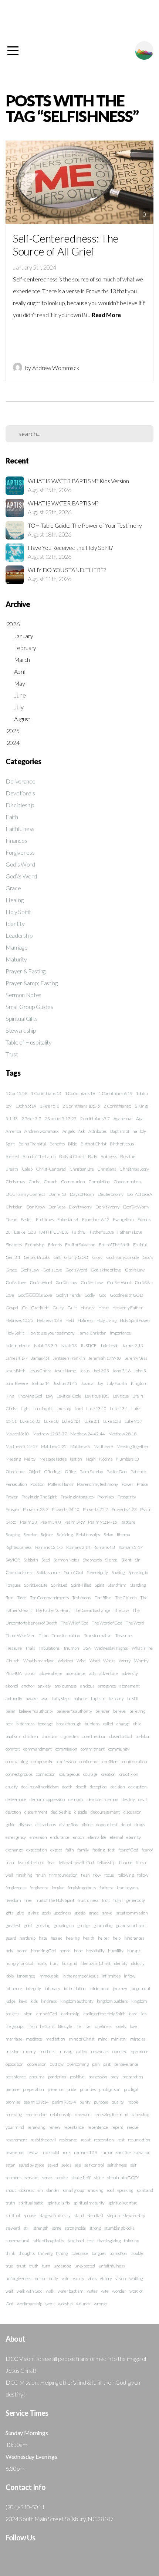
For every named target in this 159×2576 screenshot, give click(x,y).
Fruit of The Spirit (114, 1245)
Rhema (123, 1535)
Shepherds (92, 1560)
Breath (12, 1169)
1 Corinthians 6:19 (115, 1093)
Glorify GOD (76, 1257)
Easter (26, 1219)
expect (56, 1850)
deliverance (16, 1799)
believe (119, 1711)
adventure (109, 1673)
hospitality (95, 1951)
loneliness (103, 2026)
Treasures (124, 1635)
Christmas (15, 1182)
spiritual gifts (59, 2203)
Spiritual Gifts (21, 1018)
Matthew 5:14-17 (21, 1446)
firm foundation (63, 1875)
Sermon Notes (23, 995)
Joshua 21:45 (65, 1383)
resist (86, 2140)
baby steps (61, 1698)
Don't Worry (80, 1207)
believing (137, 1711)
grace (94, 1913)
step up (113, 2215)
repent (117, 2127)
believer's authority (36, 1711)
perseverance (126, 2064)
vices (92, 2278)
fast (111, 1850)
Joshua (87, 1383)
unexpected (85, 2266)
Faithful (79, 1232)
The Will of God (74, 1623)
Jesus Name (65, 1371)
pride (72, 2089)
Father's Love (102, 1232)
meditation (55, 2039)
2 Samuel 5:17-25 (60, 1119)
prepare (13, 2089)
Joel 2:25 (101, 1371)
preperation (33, 2089)
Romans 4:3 (104, 1547)
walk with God (29, 2291)
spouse (30, 2215)
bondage (45, 1724)
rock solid (51, 2152)
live (87, 2026)
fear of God (128, 1850)
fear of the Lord (31, 1862)
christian (50, 1736)
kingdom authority (77, 2001)
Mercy (30, 1459)
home (22, 1951)
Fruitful (140, 1245)
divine (87, 1825)
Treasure (13, 1648)
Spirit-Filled (81, 1585)
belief (10, 1711)
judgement (140, 1988)
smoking (95, 2190)
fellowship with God (76, 1862)
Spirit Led (59, 1585)
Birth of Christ (93, 1144)
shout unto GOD (123, 2178)
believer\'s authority (74, 1711)
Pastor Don (117, 1472)
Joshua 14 (40, 1383)
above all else (51, 1673)
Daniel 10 (57, 1194)
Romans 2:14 (78, 1547)
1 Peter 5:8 (49, 1106)
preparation (133, 2077)
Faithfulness (20, 829)
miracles (138, 2039)
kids (34, 2001)
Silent (126, 1560)
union (40, 2278)
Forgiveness (20, 852)
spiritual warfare (123, 2203)
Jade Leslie (109, 1345)
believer (102, 1711)
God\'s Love (16, 1282)
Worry (125, 1661)
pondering (57, 2077)
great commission (132, 1913)
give (20, 1913)
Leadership (19, 935)
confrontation (135, 1762)
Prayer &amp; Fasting (32, 983)
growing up (64, 1925)
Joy (100, 1383)
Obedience (15, 1472)
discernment (36, 1812)
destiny (128, 1799)
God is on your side (123, 1257)
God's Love (52, 1270)
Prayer (12, 1497)
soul (110, 2190)
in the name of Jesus (80, 1976)
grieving (43, 1925)
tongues (99, 2253)
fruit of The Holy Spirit (55, 1900)
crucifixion (129, 1774)
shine (99, 2178)
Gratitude (40, 1308)
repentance (74, 2127)
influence (14, 1988)
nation (82, 2051)
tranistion (118, 2253)
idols (9, 1976)
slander (53, 2190)
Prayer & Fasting (26, 971)
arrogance (107, 1686)
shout (11, 2190)
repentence (98, 2127)
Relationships (88, 1535)
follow (143, 1875)
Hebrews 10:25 (19, 1320)
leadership (70, 2014)
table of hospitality (48, 2241)
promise (13, 2102)
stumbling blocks (119, 2228)
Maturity (16, 959)
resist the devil (43, 2140)
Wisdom (65, 1661)
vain (66, 2278)
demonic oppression (47, 1799)
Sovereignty (97, 1572)
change (123, 1724)
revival (33, 2152)
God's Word (20, 864)
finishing (24, 1875)
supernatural (17, 2241)
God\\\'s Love (92, 1282)
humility (116, 1951)
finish (40, 1875)
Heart (104, 1308)
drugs (140, 1825)
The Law (121, 1610)
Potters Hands (61, 1484)
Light (25, 1409)
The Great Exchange (92, 1610)
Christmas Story (134, 1169)
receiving (14, 2115)
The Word (135, 1623)
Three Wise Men (21, 1635)
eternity (133, 1837)
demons (95, 1799)
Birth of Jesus (122, 1144)
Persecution (16, 1484)
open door (140, 2051)
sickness (26, 2190)
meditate (34, 2039)
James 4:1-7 (16, 1358)
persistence (16, 2077)
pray (115, 2077)
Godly (90, 1295)
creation (109, 1774)
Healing (15, 900)
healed (57, 1938)
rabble (133, 2102)
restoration (104, 2140)
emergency (16, 1837)
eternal (117, 1837)
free (28, 1900)
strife (57, 2228)
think (10, 2253)
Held (70, 1320)
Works (109, 1661)
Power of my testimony (97, 1484)
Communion (73, 1182)
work (50, 2304)
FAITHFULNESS (54, 1232)
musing (65, 2051)
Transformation (66, 1635)
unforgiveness (18, 2278)
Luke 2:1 (92, 1421)
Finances (16, 840)
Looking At (43, 1409)
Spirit (99, 1585)
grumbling (103, 1925)
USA (87, 1648)
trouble (137, 2253)
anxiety (44, 1686)
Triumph (71, 1648)
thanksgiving (109, 2241)
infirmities (111, 1976)
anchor (28, 1686)
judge (10, 2001)
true (9, 2266)
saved (53, 2165)
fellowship (106, 1862)
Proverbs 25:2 (95, 1509)
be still (133, 1698)
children (31, 1736)
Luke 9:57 (133, 1421)
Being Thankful (32, 1144)
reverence (15, 2152)
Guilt (72, 1308)
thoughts (26, 2253)
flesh (85, 1875)
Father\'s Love (130, 1232)
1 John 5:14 (26, 1106)
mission (13, 2051)
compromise (42, 1762)
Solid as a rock (48, 1572)
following (126, 1875)
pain (96, 2064)
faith (70, 1850)
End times (45, 1219)
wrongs (101, 2304)
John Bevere (17, 1383)
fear (51, 1862)
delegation (138, 1787)
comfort (13, 1749)
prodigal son (110, 2089)
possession (98, 2077)
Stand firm (117, 1585)
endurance (60, 1837)
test (91, 2241)
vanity (78, 2278)
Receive (30, 1535)
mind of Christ (82, 2039)
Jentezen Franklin (69, 1358)
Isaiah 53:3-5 (46, 1345)
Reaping (13, 1535)
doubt (126, 1825)
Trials (30, 1648)
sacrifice (123, 2152)
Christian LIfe (82, 1169)
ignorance (26, 1976)
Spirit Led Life (36, 1585)
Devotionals (20, 793)
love (133, 2026)
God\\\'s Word (119, 1282)
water (92, 2291)
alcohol (12, 1686)
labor (27, 2014)
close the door (94, 1736)
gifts (9, 1913)
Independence (18, 1345)
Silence (111, 1560)
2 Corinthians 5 (117, 1106)
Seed (46, 1560)
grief (28, 1925)
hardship (27, 1938)
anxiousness (66, 1686)
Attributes (97, 1131)
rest (121, 2140)
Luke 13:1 (119, 1409)
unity (53, 2278)
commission (66, 1749)
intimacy (53, 1988)
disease (25, 1825)
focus (109, 1875)
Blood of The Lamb (39, 1156)
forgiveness (16, 1888)
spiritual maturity (89, 2203)
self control (94, 2165)
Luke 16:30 (30, 1421)
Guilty (58, 1308)
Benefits (57, 1144)
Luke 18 (51, 1421)
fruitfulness (88, 1900)
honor (65, 1951)
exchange (14, 1850)
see (78, 2165)
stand (79, 2215)
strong (95, 2228)
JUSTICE (88, 1345)
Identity (15, 923)
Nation (76, 1459)
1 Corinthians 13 (46, 1093)
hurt (54, 1963)
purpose (101, 2102)
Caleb (27, 1169)
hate (43, 1938)
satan (10, 2165)
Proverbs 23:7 (35, 1509)
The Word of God (107, 1623)
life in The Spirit (41, 2026)
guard (11, 1938)
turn (46, 2266)
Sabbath (31, 1560)
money (29, 2051)
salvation (142, 2152)
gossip (80, 1913)
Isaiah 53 (69, 1345)
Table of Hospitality (29, 1042)
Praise (142, 1484)
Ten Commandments (49, 1598)
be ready (116, 1698)
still (26, 2228)
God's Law (30, 1270)
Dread (11, 1219)
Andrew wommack (42, 1131)
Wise (81, 1661)
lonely (121, 2026)
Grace (13, 888)
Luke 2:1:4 (71, 1421)
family (83, 1850)
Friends (55, 1245)
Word (95, 1661)
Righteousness (18, 1547)
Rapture (128, 1522)
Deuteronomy (111, 1194)
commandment (37, 1749)
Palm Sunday (91, 1472)
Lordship (63, 1409)
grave (107, 1913)
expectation (36, 1850)
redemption (36, 2115)
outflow (57, 2064)
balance (80, 1698)
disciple (81, 1812)
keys (23, 2001)
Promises (106, 1497)
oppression (37, 2064)
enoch (79, 1837)
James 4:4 (40, 1358)
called (108, 1724)
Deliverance (20, 781)
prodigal (131, 2089)
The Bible (103, 1598)
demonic (76, 1799)
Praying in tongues (77, 1497)
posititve (77, 2077)
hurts (41, 1963)
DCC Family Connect (25, 1194)
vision (121, 2278)
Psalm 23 (28, 1522)
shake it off (81, 2178)
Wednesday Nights (111, 1648)
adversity (130, 1673)
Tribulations (49, 1648)
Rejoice (47, 1535)
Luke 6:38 (112, 1421)
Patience (138, 1472)
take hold (76, 2241)
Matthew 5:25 (54, 1446)
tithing (62, 2253)
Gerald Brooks (37, 1257)
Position (37, 1484)
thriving (45, 2253)
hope (78, 1951)
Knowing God (30, 1396)
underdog (62, 2266)
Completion (99, 1182)
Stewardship (21, 1030)
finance (126, 1862)
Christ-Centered (51, 1169)
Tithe (43, 1635)
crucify (12, 1787)
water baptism (70, 2291)
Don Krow (35, 1207)
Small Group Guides (29, 1007)
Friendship (35, 1245)
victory (106, 2278)
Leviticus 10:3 (97, 1396)
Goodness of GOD (126, 1295)
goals (46, 1913)
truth (34, 2266)
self (133, 2165)
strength (41, 2228)
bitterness (25, 1724)
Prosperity (127, 1497)
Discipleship (20, 805)
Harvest (88, 1308)
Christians (107, 1169)
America (13, 1131)
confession (67, 1762)
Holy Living (106, 1320)
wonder (119, 2291)
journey (120, 1988)
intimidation (75, 1988)
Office (70, 1472)
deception (98, 1787)
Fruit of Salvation (80, 1245)
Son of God (74, 1572)
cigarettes (69, 1736)
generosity (136, 1900)
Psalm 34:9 (75, 1522)
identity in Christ (95, 1963)
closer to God (121, 1736)
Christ (34, 1182)
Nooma (106, 1459)
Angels (69, 1131)
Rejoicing (65, 1535)
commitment (93, 1749)
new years (100, 2051)
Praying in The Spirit (39, 1497)
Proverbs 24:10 (66, 1509)
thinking (131, 2241)
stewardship (134, 2215)
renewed (83, 2115)
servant (32, 2178)
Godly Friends (68, 1295)
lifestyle (65, 2026)
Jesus (85, 1371)
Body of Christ (72, 1156)
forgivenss (39, 1888)
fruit (106, 1900)
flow (97, 1875)
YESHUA (14, 1673)
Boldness (109, 1156)
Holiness (85, 1320)
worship (65, 2304)
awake (32, 1698)
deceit (81, 1787)
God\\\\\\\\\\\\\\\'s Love (35, 1295)
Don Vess (57, 1207)
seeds (66, 2165)
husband (70, 1963)
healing (72, 1938)
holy (9, 1951)
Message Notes (53, 1459)
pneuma (37, 2077)
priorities (88, 2089)
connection (46, 1774)
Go (25, 1308)
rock (67, 2152)
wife (105, 2291)
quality (118, 2102)
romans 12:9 (85, 2152)
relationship (60, 2115)
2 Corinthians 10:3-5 (81, 1106)
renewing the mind (111, 2115)
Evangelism (123, 1219)
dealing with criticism (40, 1787)
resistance (68, 2140)
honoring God (43, 1951)
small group (73, 2190)
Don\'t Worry (107, 1207)
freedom (13, 1900)
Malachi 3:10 (17, 1434)
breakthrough (69, 1724)
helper (104, 1938)
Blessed (12, 1156)
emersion (38, 1837)
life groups (15, 2026)
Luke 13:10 (96, 1409)
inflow (129, 1976)
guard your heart (131, 1925)
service (62, 2178)
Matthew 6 (80, 1446)
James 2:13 (133, 1345)
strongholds (75, 2228)
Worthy (141, 1661)
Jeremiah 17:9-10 (105, 1358)
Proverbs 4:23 (124, 1509)
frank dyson (127, 1888)
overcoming (78, 2064)
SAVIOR (13, 1560)
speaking (125, 2190)
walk (50, 2291)
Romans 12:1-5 (49, 1547)
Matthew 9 (103, 1446)
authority (14, 1698)
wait (9, 2291)
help (117, 1938)
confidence (89, 1762)
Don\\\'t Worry (136, 1207)
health (89, 1938)
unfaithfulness (112, 2266)
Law (50, 1396)
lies (143, 2014)
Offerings (53, 1472)
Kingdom (139, 1383)
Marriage (16, 947)
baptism (98, 1698)
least (133, 2014)
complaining (16, 1762)
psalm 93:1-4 (64, 2102)
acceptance (76, 1673)
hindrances (134, 1938)
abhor (31, 1673)
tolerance (80, 2253)
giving (33, 1913)
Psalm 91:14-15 (103, 1522)
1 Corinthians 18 (80, 1093)
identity (121, 1963)
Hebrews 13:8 (50, 1320)
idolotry (138, 1963)
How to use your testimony (51, 1333)
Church (51, 1182)
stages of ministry (55, 2215)
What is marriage (39, 1661)
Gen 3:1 (13, 1257)
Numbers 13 (128, 1459)
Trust (12, 1054)
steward (13, 2228)
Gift (57, 1257)
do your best (107, 1825)
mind (103, 2039)
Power (127, 1484)
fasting (99, 1850)
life (78, 2026)
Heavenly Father (127, 1308)
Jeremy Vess (136, 1358)
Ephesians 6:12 (96, 1219)
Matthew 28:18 (122, 1434)
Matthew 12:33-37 (50, 1434)
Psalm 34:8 (50, 1522)
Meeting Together (132, 1446)
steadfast (96, 2215)
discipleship (61, 1812)
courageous (70, 1774)
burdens (92, 1724)
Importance (120, 1333)
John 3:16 (121, 1371)
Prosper (13, 1509)
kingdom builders (112, 2001)
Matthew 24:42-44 (87, 1434)
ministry (119, 2039)
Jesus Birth (15, 1371)
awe (45, 1698)
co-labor (143, 1736)
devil (142, 1799)
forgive (58, 1888)
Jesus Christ (40, 1371)
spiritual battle (31, 2203)
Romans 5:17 (131, 1547)
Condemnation (127, 1182)
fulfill (118, 1900)
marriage (14, 2039)
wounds (83, 2304)
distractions (46, 1825)
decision (118, 1787)
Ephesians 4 (68, 1219)
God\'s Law (135, 1270)
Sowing (118, 1572)
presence (56, 2089)
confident (111, 1762)
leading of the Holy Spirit (104, 2014)
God (103, 1295)
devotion (13, 1812)
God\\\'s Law (66, 1282)
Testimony (82, 1598)
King (10, 1396)
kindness (49, 2001)
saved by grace (32, 2165)
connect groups (19, 1774)
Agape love (123, 1119)
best (9, 1724)
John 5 (140, 1371)
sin (40, 2190)
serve (47, 2178)
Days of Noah (82, 1194)
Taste (21, 1598)
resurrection (139, 2140)
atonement (129, 1686)
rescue (133, 2127)
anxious (87, 1686)
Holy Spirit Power (135, 1320)
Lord (79, 1409)
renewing (36, 2127)
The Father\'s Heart (53, 1610)
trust (21, 2266)
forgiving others (82, 1888)
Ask (81, 1131)
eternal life (97, 1837)
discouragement (105, 1812)
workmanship (29, 2304)
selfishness (117, 2165)
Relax (108, 1535)
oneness (120, 2051)
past (107, 2064)
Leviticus (121, 1396)
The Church (126, 1598)
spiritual (13, 2215)
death (67, 1787)
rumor (106, 2152)
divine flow (69, 1825)
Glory (97, 1257)
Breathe (128, 1156)
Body (93, 1156)
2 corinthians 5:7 (95, 1119)
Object (34, 1472)
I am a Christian (92, 1333)
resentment (16, 2140)
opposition (15, 2064)
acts (93, 1673)
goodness (62, 1913)
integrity (33, 1988)
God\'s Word (21, 876)
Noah (91, 1459)
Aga (140, 1119)
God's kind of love (106, 1270)
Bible (72, 1144)
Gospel (12, 1308)
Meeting (13, 1459)
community (119, 1749)
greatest (13, 1925)
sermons (13, 2178)
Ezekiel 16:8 (25, 1232)
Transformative (98, 1635)
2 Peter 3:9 (31, 1119)
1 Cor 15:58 (16, 1093)
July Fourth (117, 1383)
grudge (84, 1925)
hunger (134, 1951)
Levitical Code (69, 1396)
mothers (47, 2051)
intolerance (99, 1988)
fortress (106, 1888)
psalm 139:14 (36, 2102)
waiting (136, 2278)
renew (54, 2127)
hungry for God (19, 1963)
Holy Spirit (18, 912)
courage (90, 1774)
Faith (12, 817)
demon (112, 1799)
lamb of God (46, 2014)
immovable (49, 1976)
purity (85, 2102)
